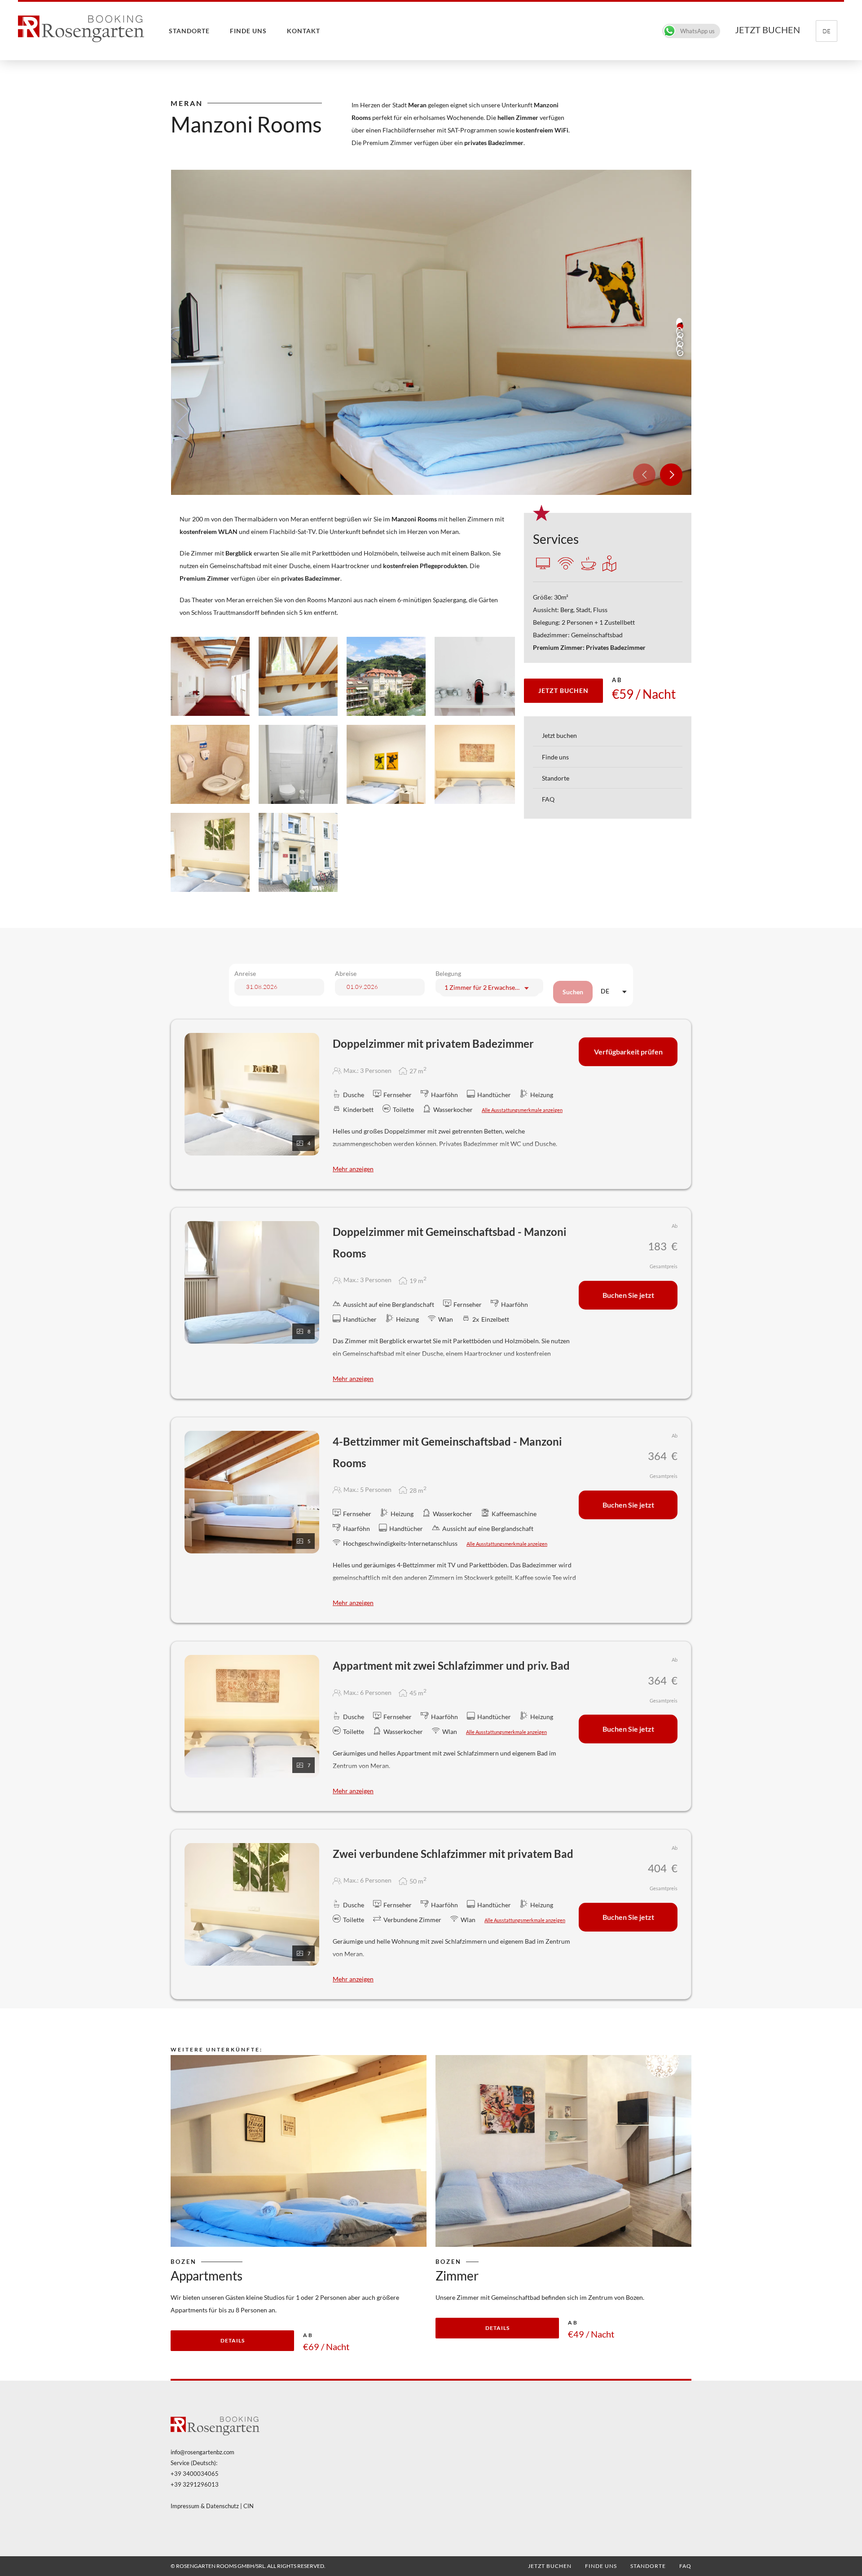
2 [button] (680, 335)
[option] (431, 332)
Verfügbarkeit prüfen (628, 1052)
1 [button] (680, 326)
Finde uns (248, 31)
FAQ (548, 799)
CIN (248, 2506)
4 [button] (680, 353)
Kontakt (303, 31)
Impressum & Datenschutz (205, 2506)
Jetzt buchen (559, 735)
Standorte (189, 31)
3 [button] (680, 344)
